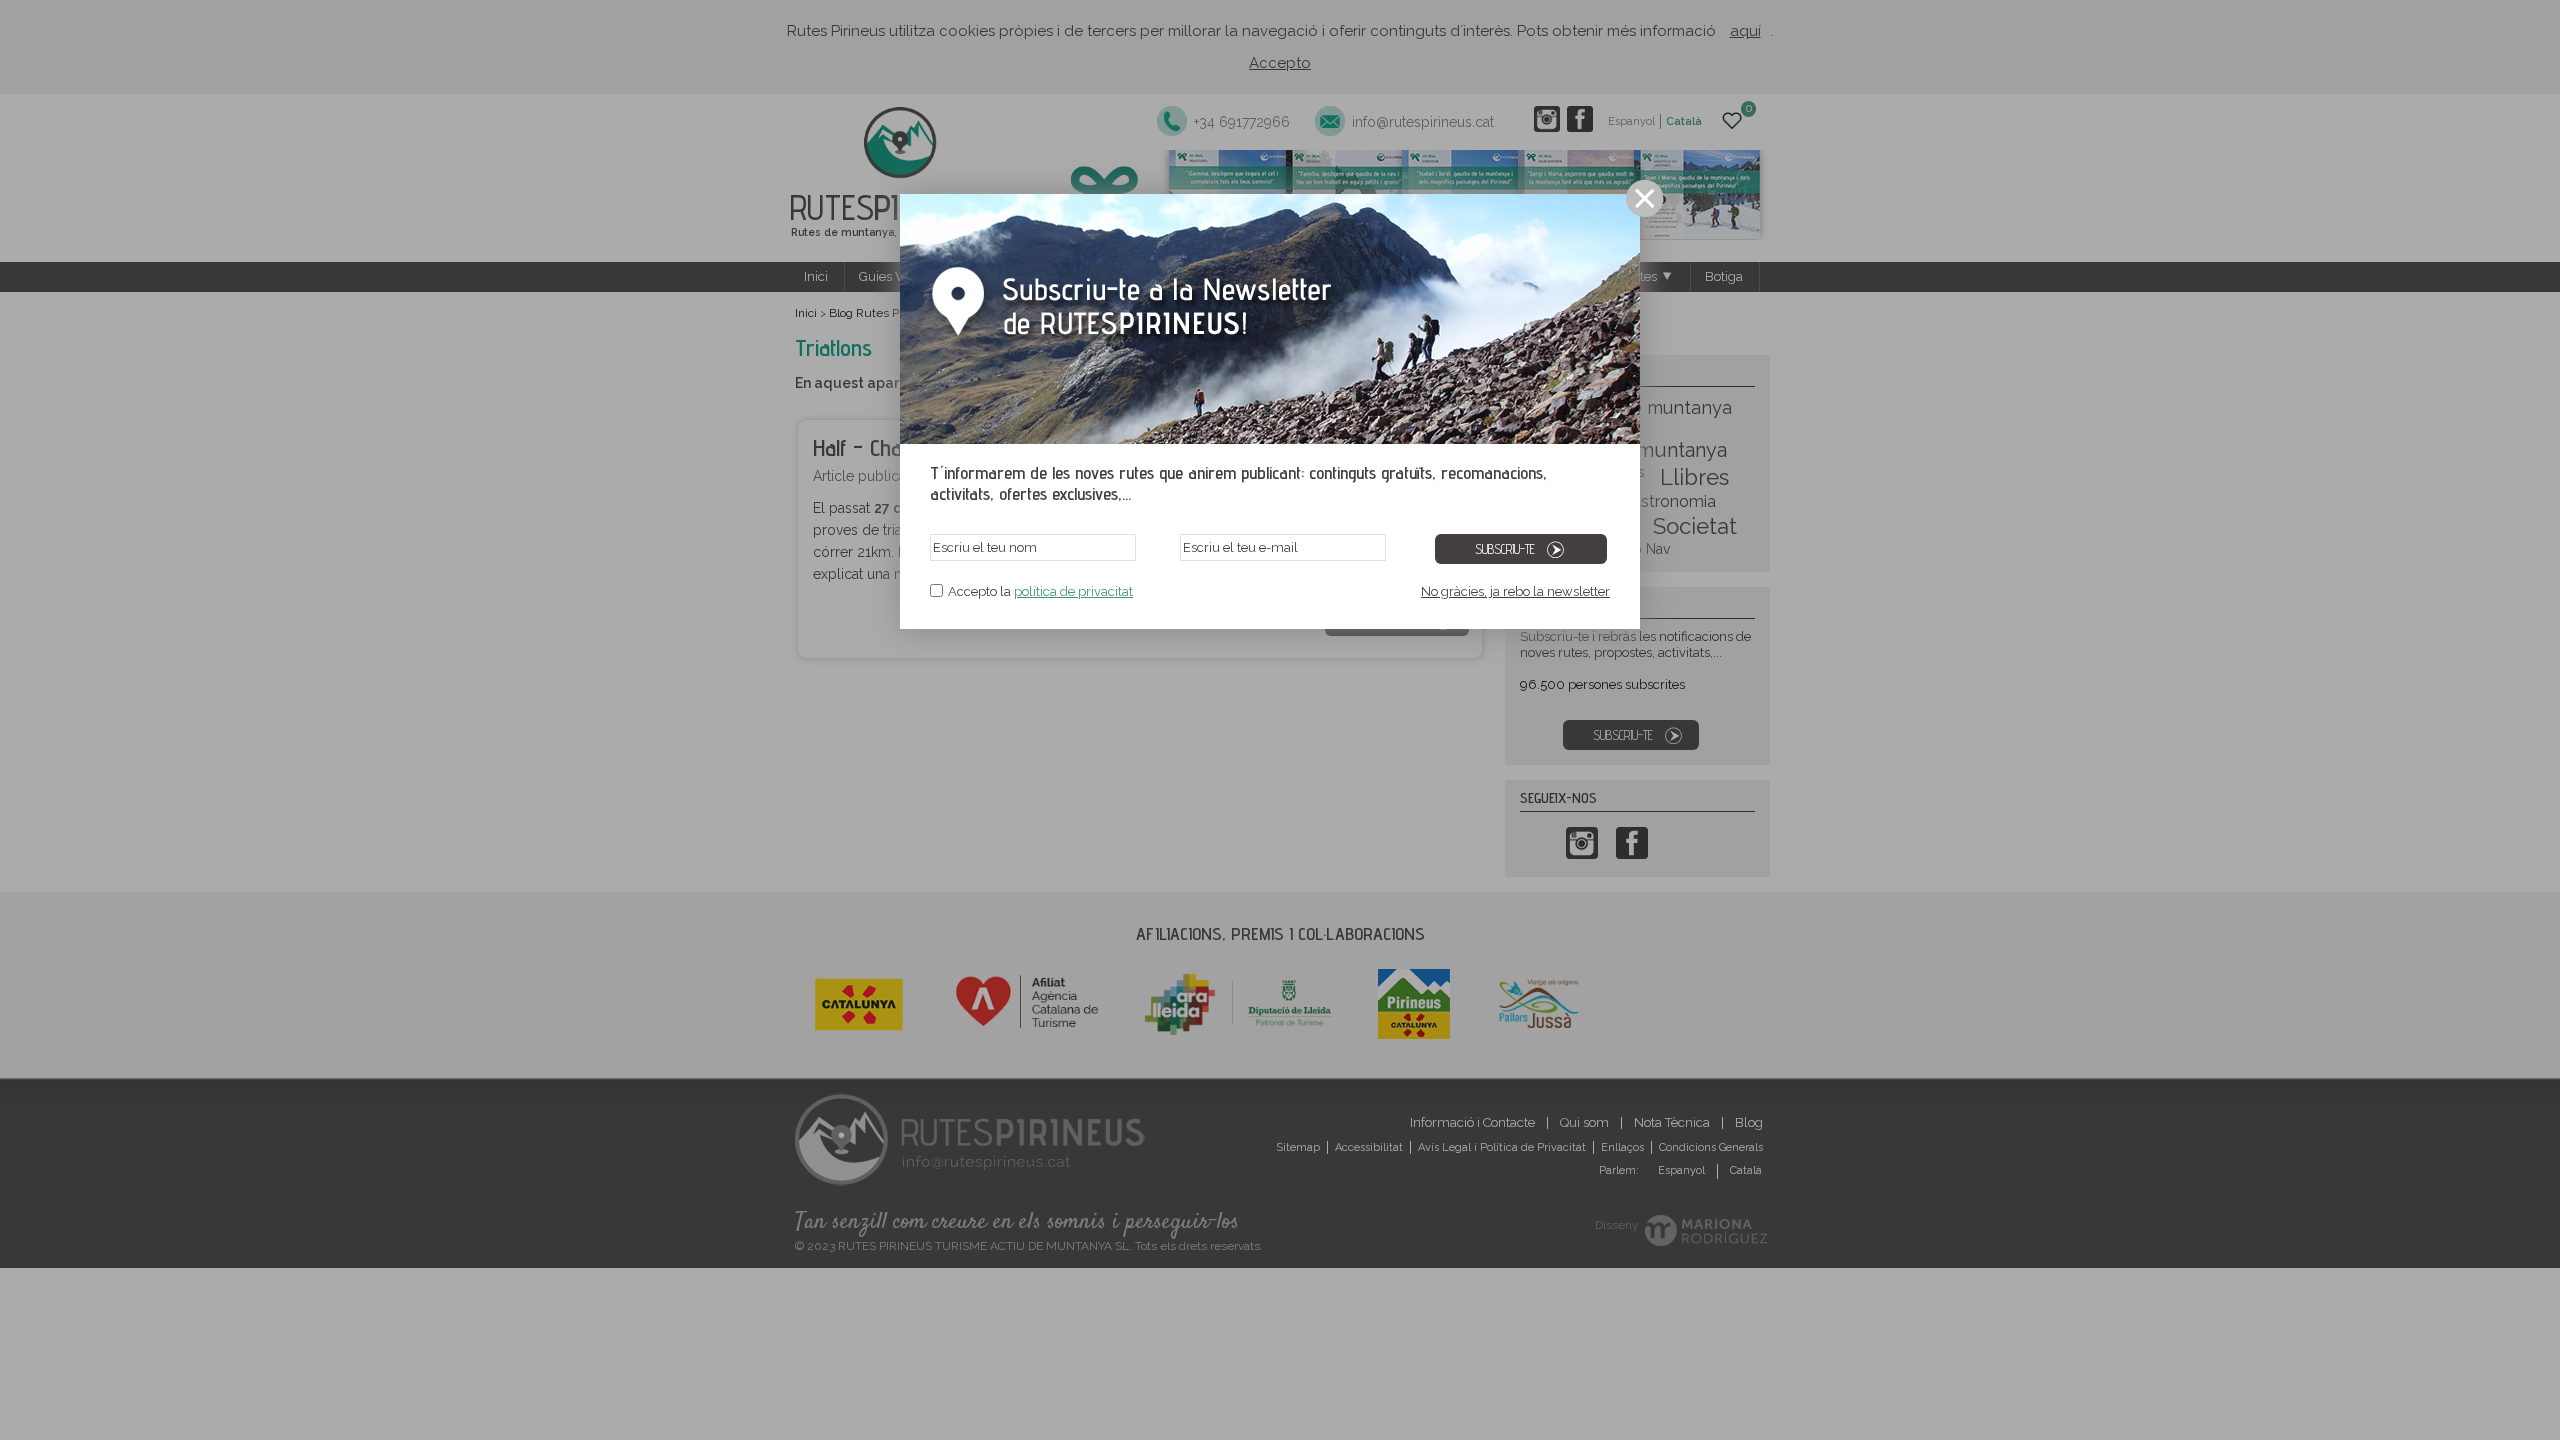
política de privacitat (1073, 591)
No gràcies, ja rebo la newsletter (1515, 591)
